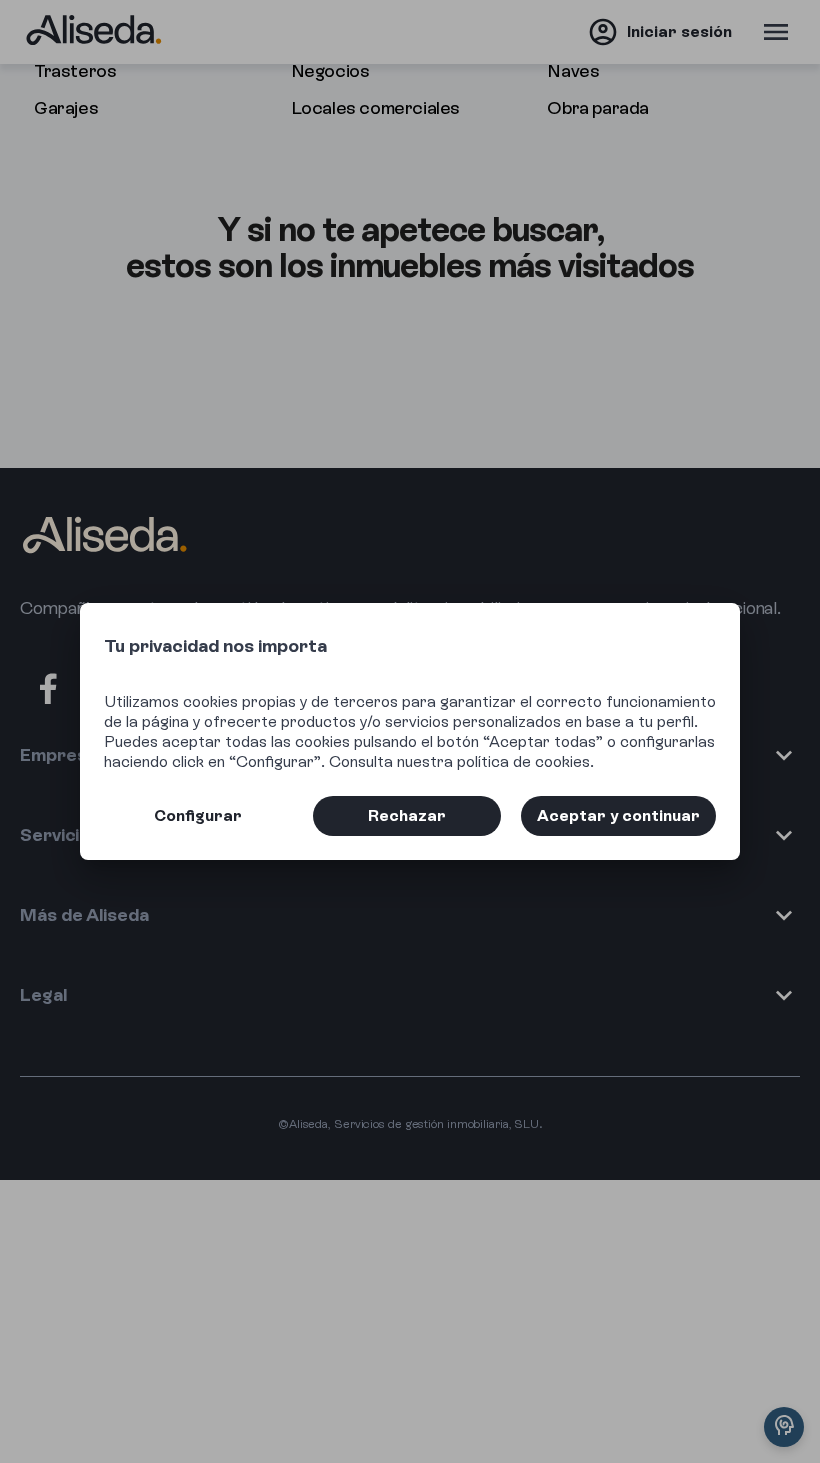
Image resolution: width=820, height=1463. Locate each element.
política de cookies (523, 761)
